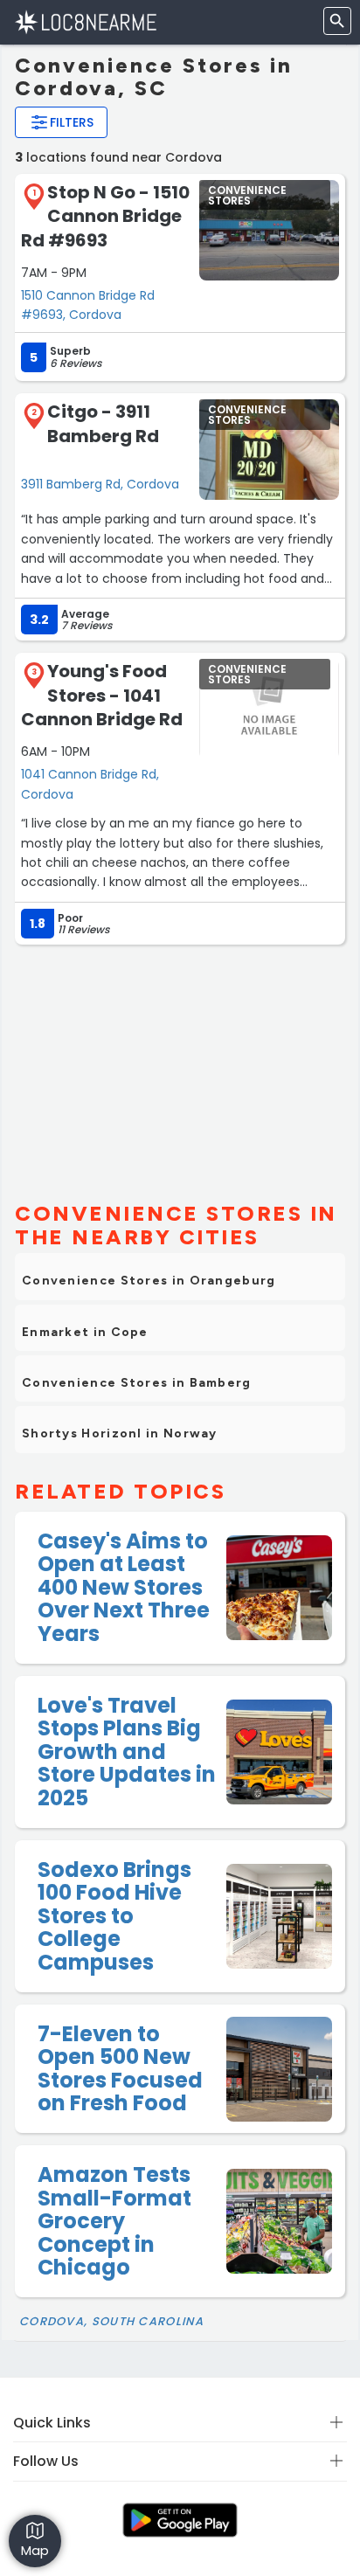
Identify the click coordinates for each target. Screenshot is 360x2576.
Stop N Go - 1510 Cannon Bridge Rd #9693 (105, 216)
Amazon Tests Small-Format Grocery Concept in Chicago (114, 2221)
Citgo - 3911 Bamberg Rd (103, 424)
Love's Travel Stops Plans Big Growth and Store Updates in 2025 (127, 1752)
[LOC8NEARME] (85, 21)
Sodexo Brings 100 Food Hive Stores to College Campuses (114, 1916)
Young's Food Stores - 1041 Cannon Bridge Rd (102, 695)
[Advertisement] (180, 1066)
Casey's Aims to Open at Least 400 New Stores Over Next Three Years (124, 1587)
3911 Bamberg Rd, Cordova (100, 484)
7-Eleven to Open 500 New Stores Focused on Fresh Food (120, 2068)
